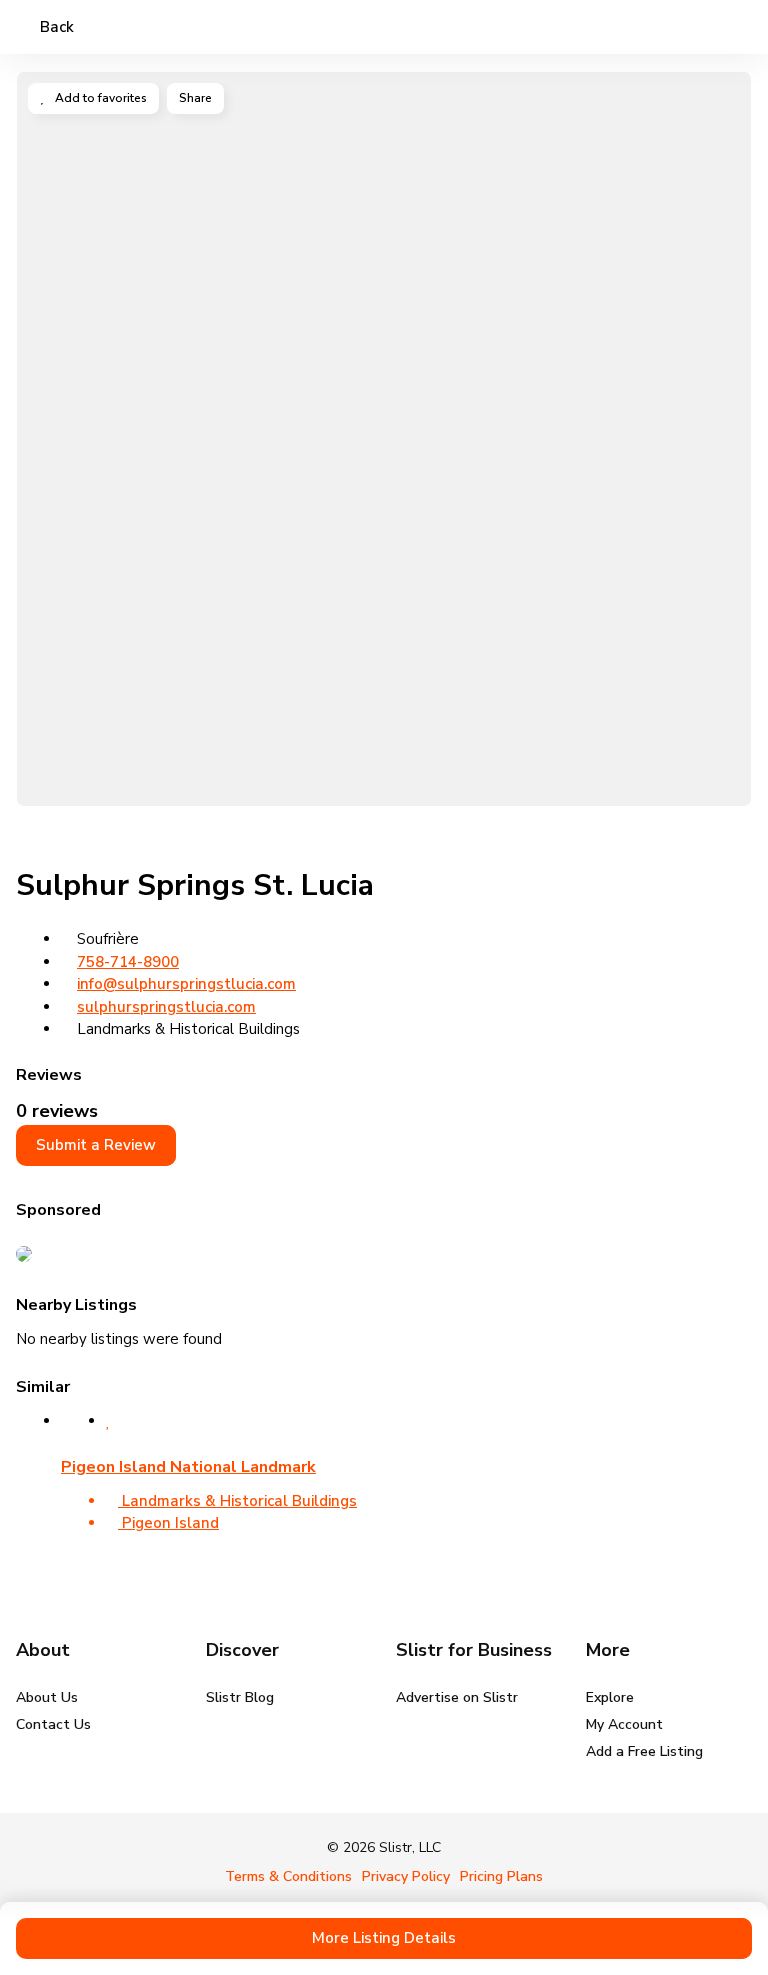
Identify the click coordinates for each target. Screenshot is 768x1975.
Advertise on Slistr (457, 1697)
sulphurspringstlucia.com (166, 1007)
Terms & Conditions (288, 1876)
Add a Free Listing (644, 1751)
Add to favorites (99, 98)
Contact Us (53, 1724)
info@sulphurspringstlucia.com (186, 984)
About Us (47, 1697)
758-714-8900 (128, 962)
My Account (624, 1724)
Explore (610, 1697)
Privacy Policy (406, 1876)
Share (195, 98)
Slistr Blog (240, 1697)
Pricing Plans (501, 1876)
